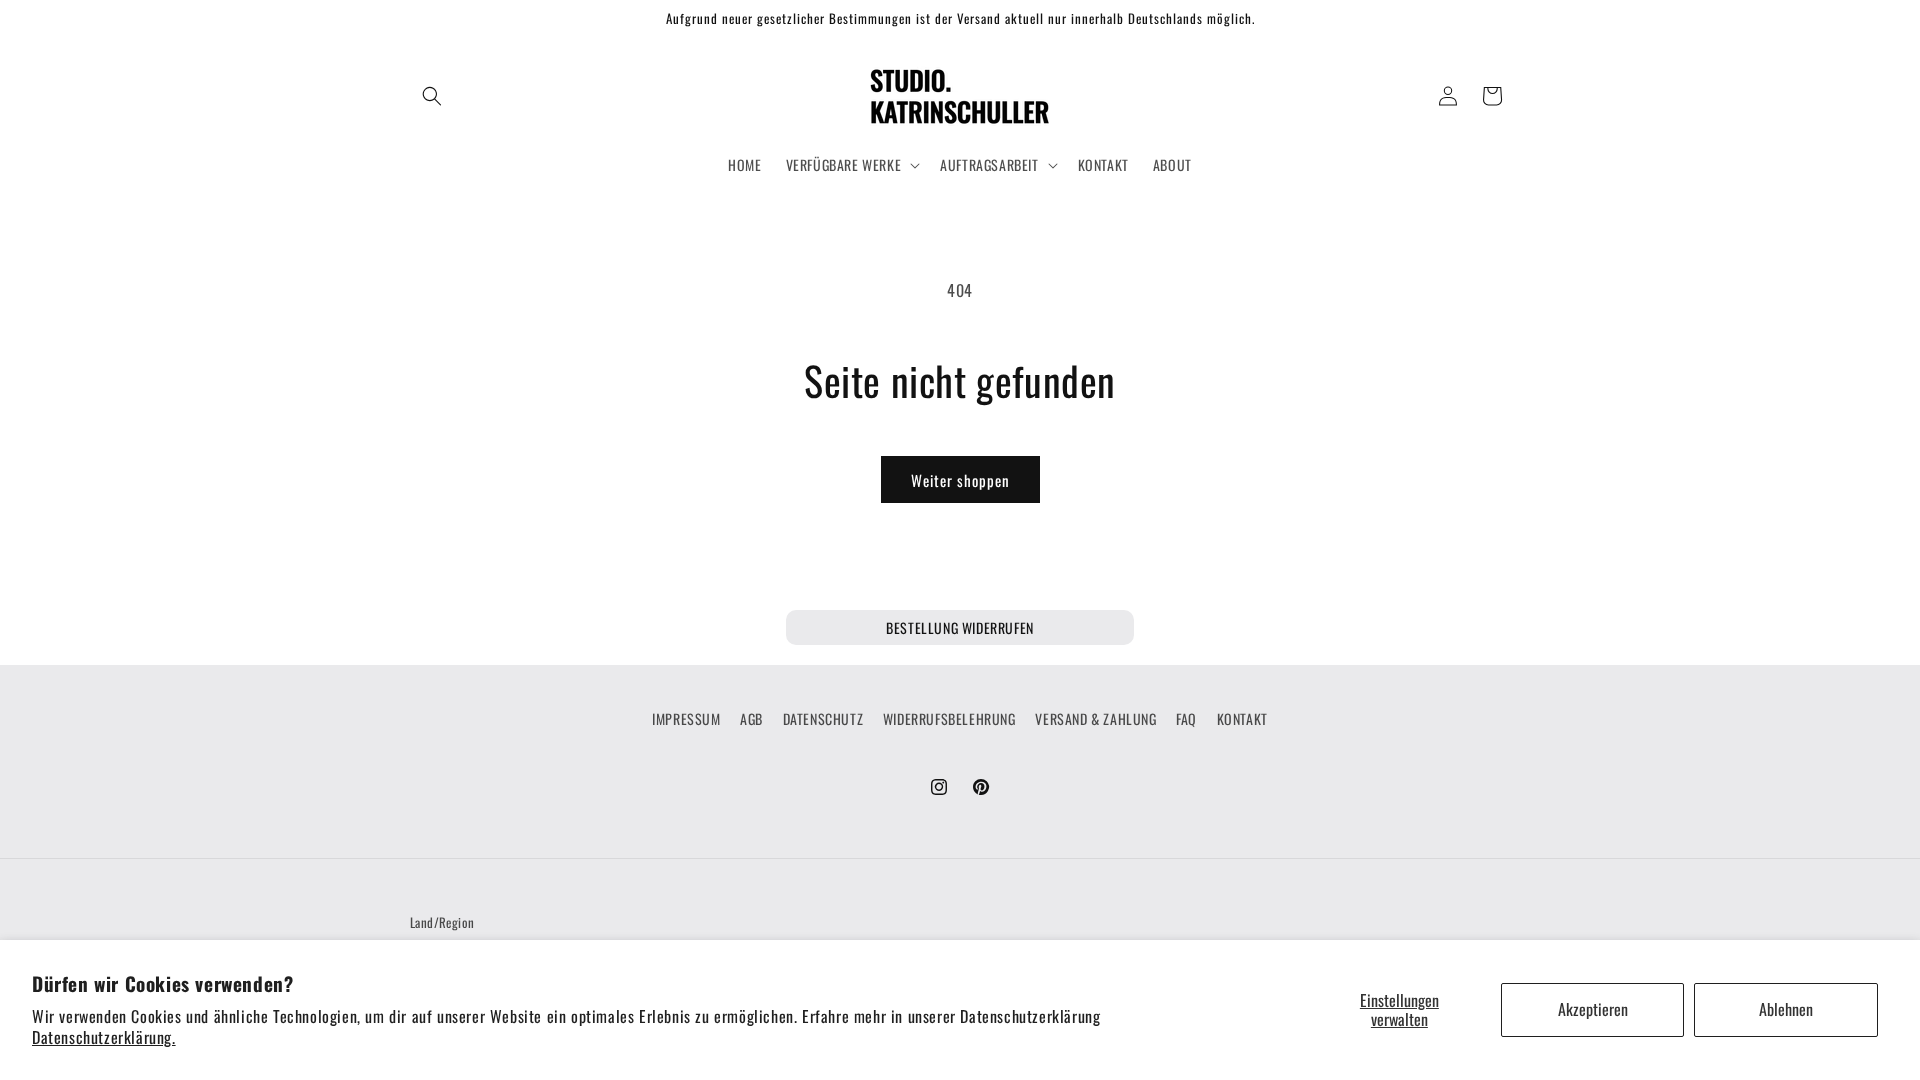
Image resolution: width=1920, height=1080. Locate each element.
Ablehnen (1786, 1009)
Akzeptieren (1593, 1009)
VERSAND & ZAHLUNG (1095, 718)
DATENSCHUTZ (823, 718)
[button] (432, 96)
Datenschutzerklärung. (104, 1037)
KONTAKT (1242, 718)
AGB (751, 718)
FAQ (1186, 718)
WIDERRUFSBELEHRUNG (949, 718)
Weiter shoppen (960, 480)
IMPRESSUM (686, 718)
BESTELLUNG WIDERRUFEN (960, 627)
